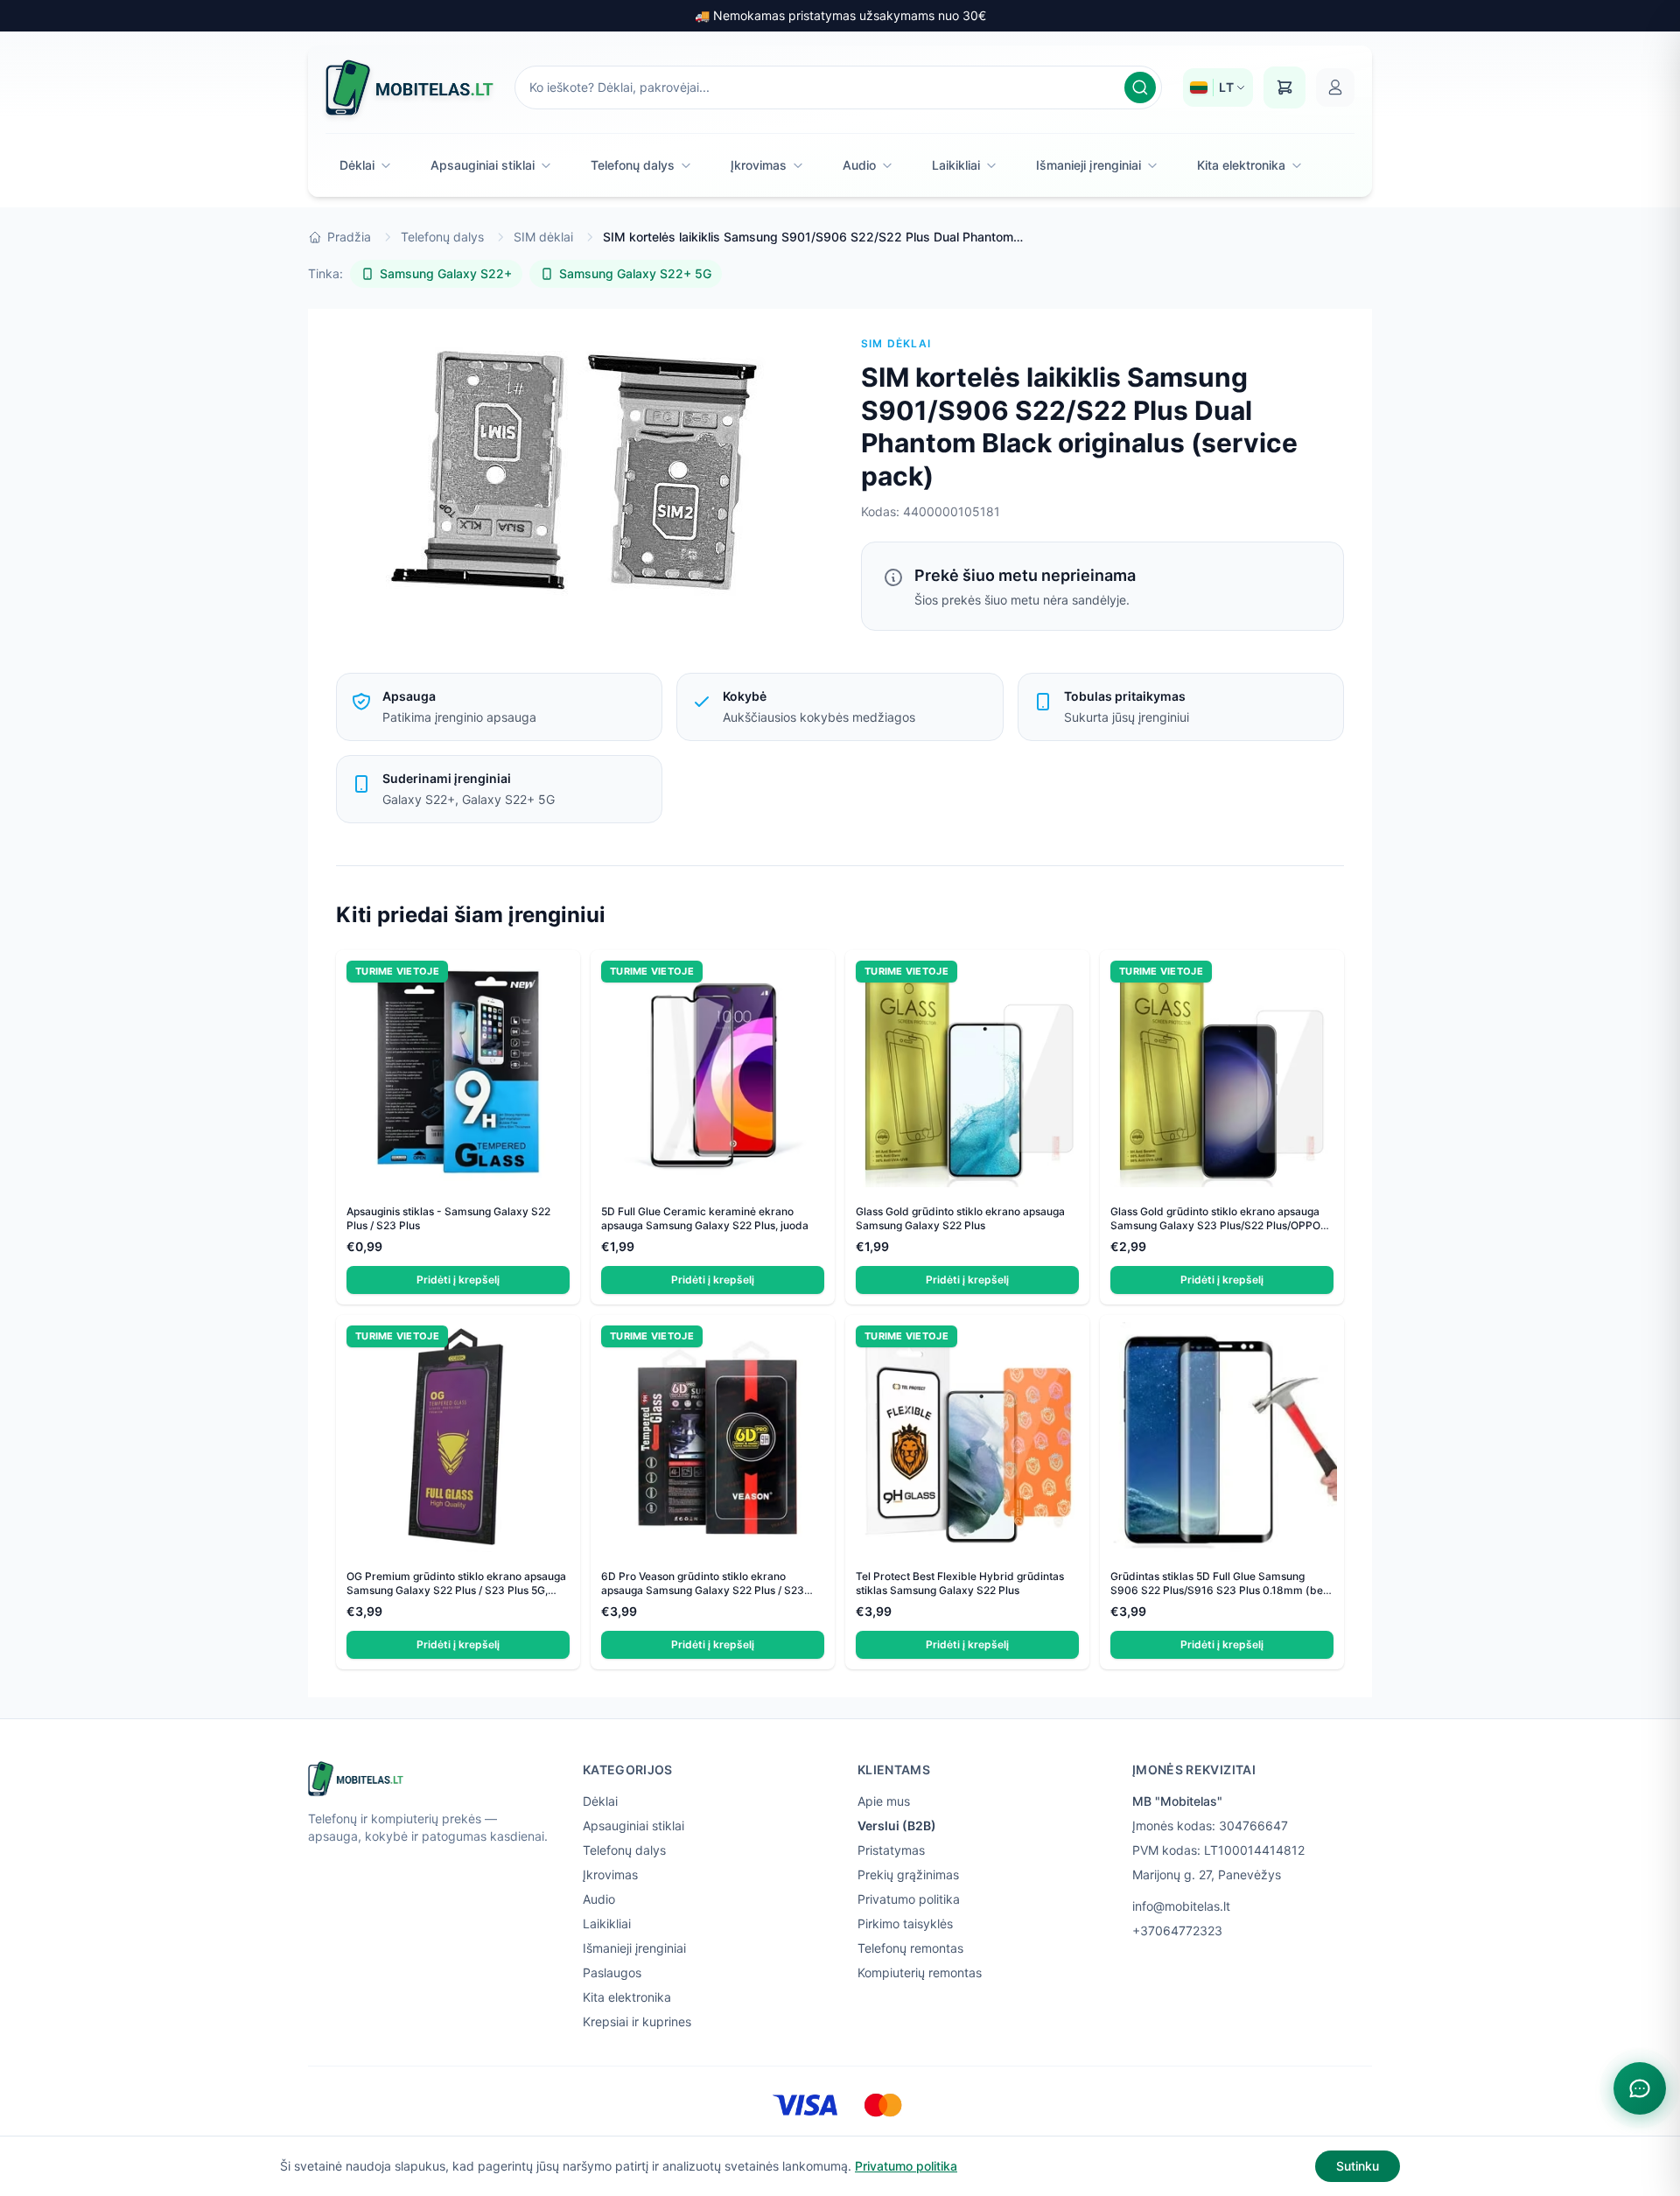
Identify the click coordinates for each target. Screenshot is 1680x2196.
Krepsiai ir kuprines (637, 2021)
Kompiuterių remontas (920, 1972)
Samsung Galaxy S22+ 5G (635, 273)
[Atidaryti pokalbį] (1640, 2088)
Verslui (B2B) (897, 1825)
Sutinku (1358, 2166)
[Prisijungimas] (1335, 87)
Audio (859, 165)
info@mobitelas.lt (1181, 1906)
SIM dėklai (543, 237)
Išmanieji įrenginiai (1088, 165)
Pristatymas (891, 1850)
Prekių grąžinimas (908, 1874)
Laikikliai (956, 165)
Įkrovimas (759, 165)
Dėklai (357, 165)
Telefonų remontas (910, 1948)
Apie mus (884, 1801)
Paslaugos (612, 1972)
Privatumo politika (909, 1899)
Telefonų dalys (633, 165)
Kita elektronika (1241, 165)
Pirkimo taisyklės (905, 1923)
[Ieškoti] (1140, 87)
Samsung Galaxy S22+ (446, 273)
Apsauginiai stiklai (483, 165)
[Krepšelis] (1284, 87)
